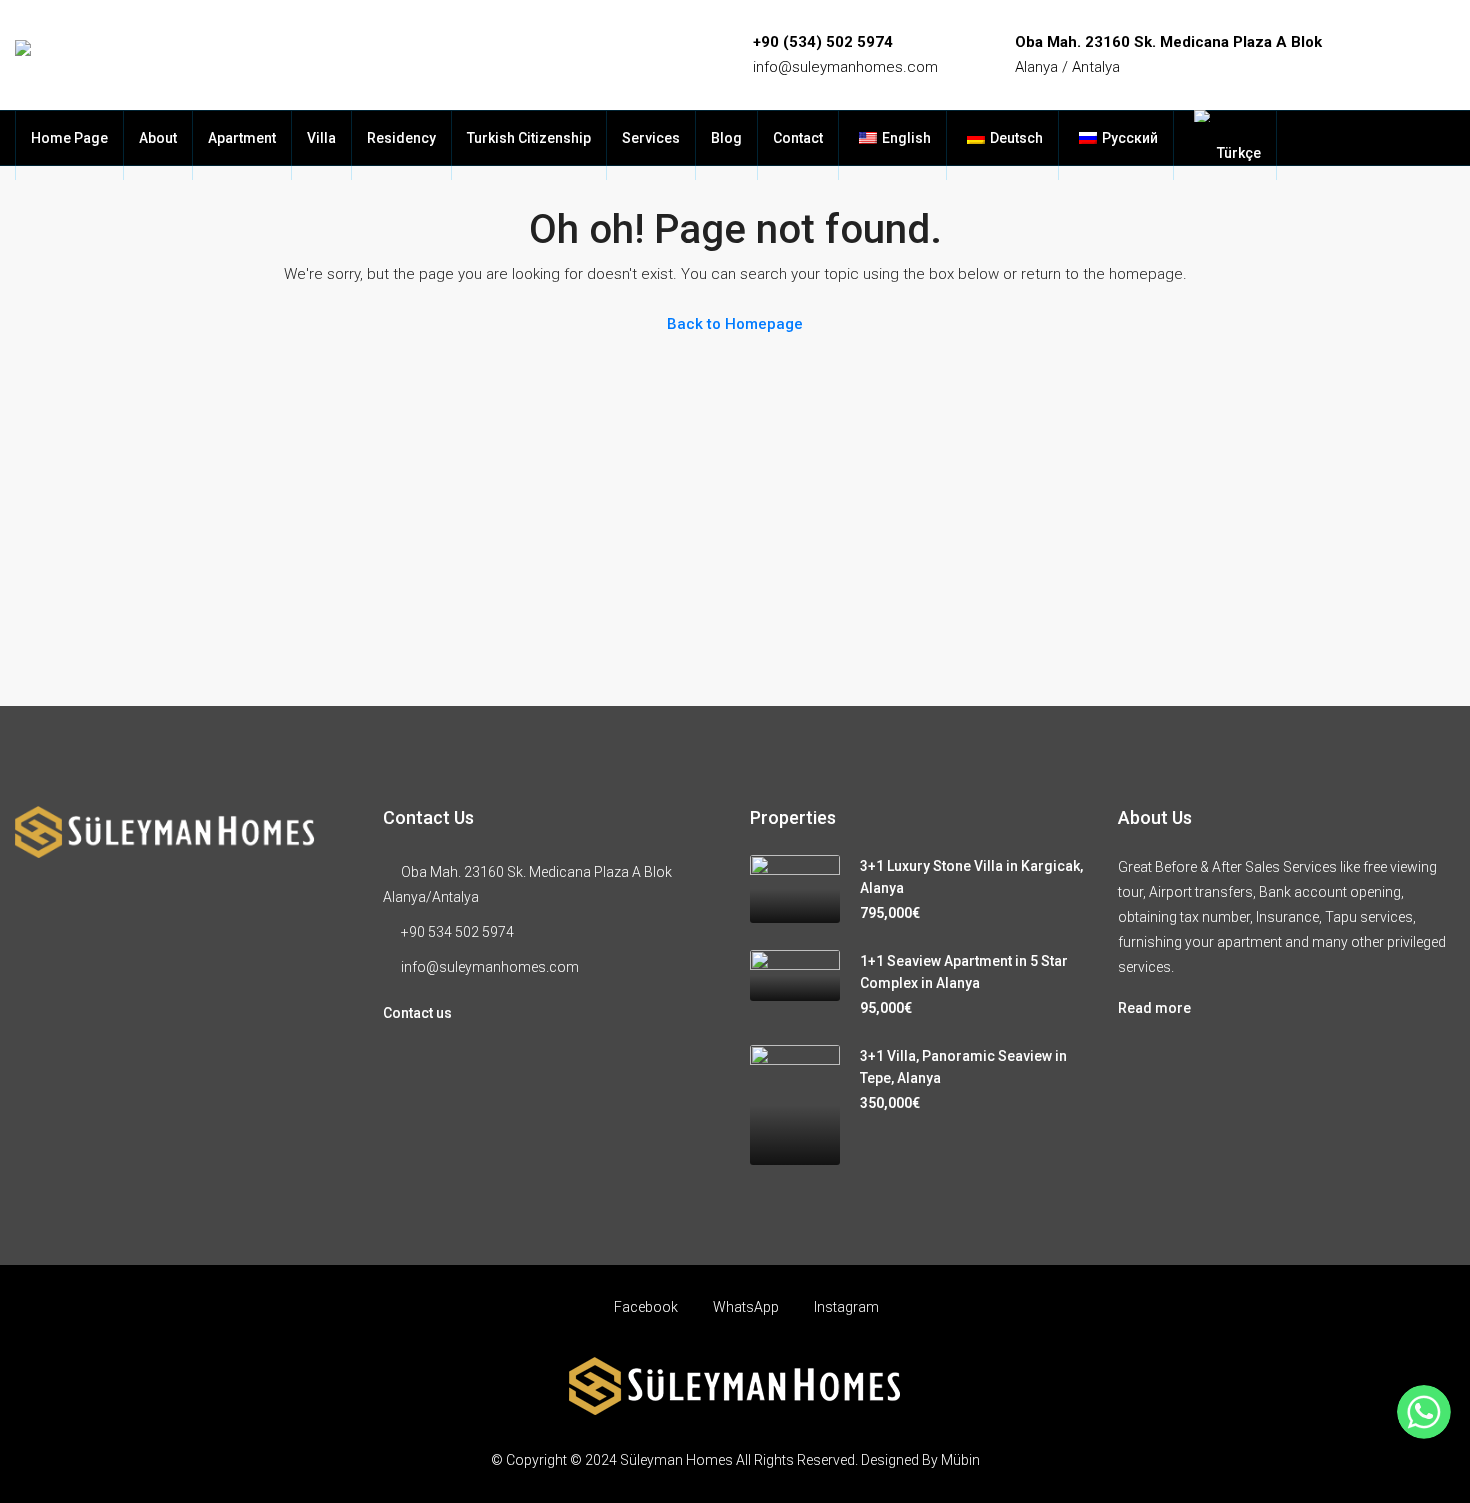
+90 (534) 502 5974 (823, 42)
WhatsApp (746, 1307)
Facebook (646, 1307)
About (158, 138)
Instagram (845, 1307)
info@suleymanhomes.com (845, 67)
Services (651, 138)
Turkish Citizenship (529, 138)
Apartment (242, 138)
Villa (321, 138)
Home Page (69, 138)
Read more (1154, 1008)
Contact (798, 138)
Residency (401, 138)
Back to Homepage (735, 324)
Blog (726, 138)
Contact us (417, 1013)
